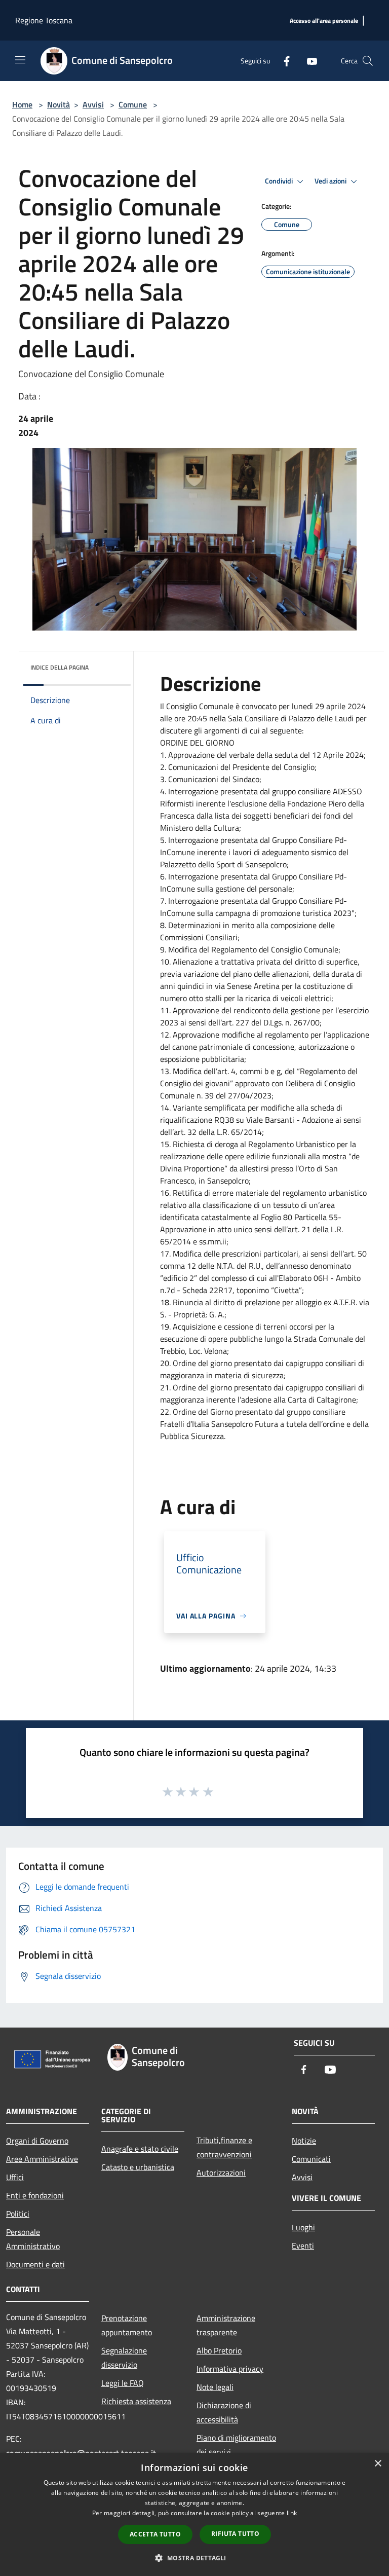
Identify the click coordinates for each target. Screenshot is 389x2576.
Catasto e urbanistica (138, 2167)
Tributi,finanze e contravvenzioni (224, 2147)
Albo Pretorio (219, 2350)
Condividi (280, 181)
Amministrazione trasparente (226, 2325)
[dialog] (194, 2514)
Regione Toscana (44, 20)
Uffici (15, 2177)
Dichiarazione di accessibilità (224, 2412)
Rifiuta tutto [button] (235, 2534)
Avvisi (93, 104)
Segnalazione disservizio (124, 2358)
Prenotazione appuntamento (127, 2325)
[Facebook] (283, 61)
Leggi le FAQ (123, 2383)
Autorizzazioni (221, 2173)
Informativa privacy (230, 2369)
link (292, 2513)
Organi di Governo (37, 2141)
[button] (194, 2558)
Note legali (215, 2387)
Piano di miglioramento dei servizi (236, 2445)
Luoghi (303, 2227)
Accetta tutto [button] (155, 2534)
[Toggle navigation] (20, 60)
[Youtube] (308, 61)
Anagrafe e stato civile (140, 2149)
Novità (59, 104)
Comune (133, 104)
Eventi (303, 2246)
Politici (18, 2214)
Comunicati (311, 2159)
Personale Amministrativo (33, 2239)
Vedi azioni (331, 181)
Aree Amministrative (42, 2159)
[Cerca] (368, 61)
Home (22, 104)
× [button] (378, 2464)
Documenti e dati (35, 2264)
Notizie (304, 2141)
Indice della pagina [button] (60, 667)
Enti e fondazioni (35, 2195)
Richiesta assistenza (136, 2401)
